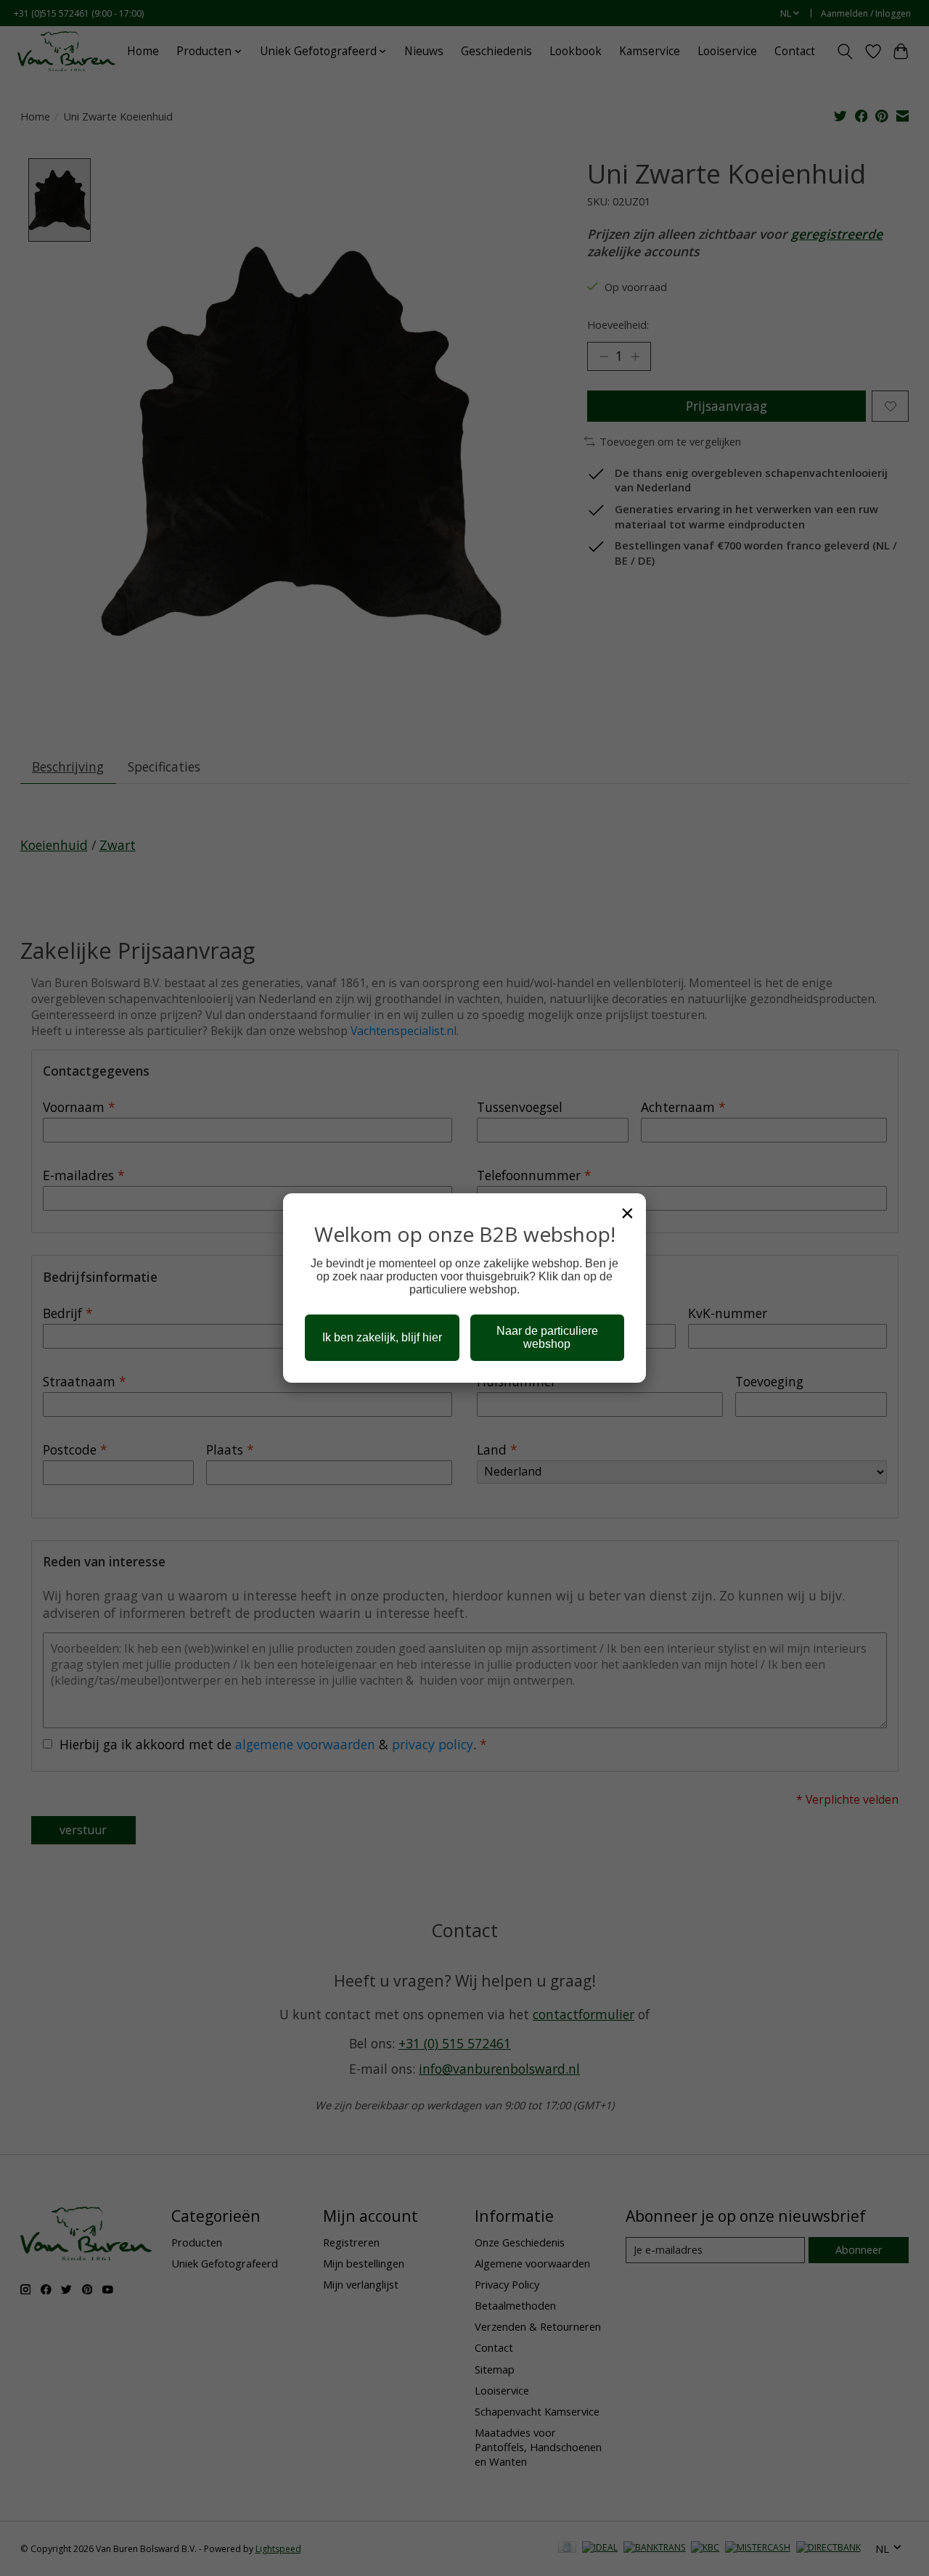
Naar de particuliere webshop (547, 1337)
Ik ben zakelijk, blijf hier (382, 1337)
